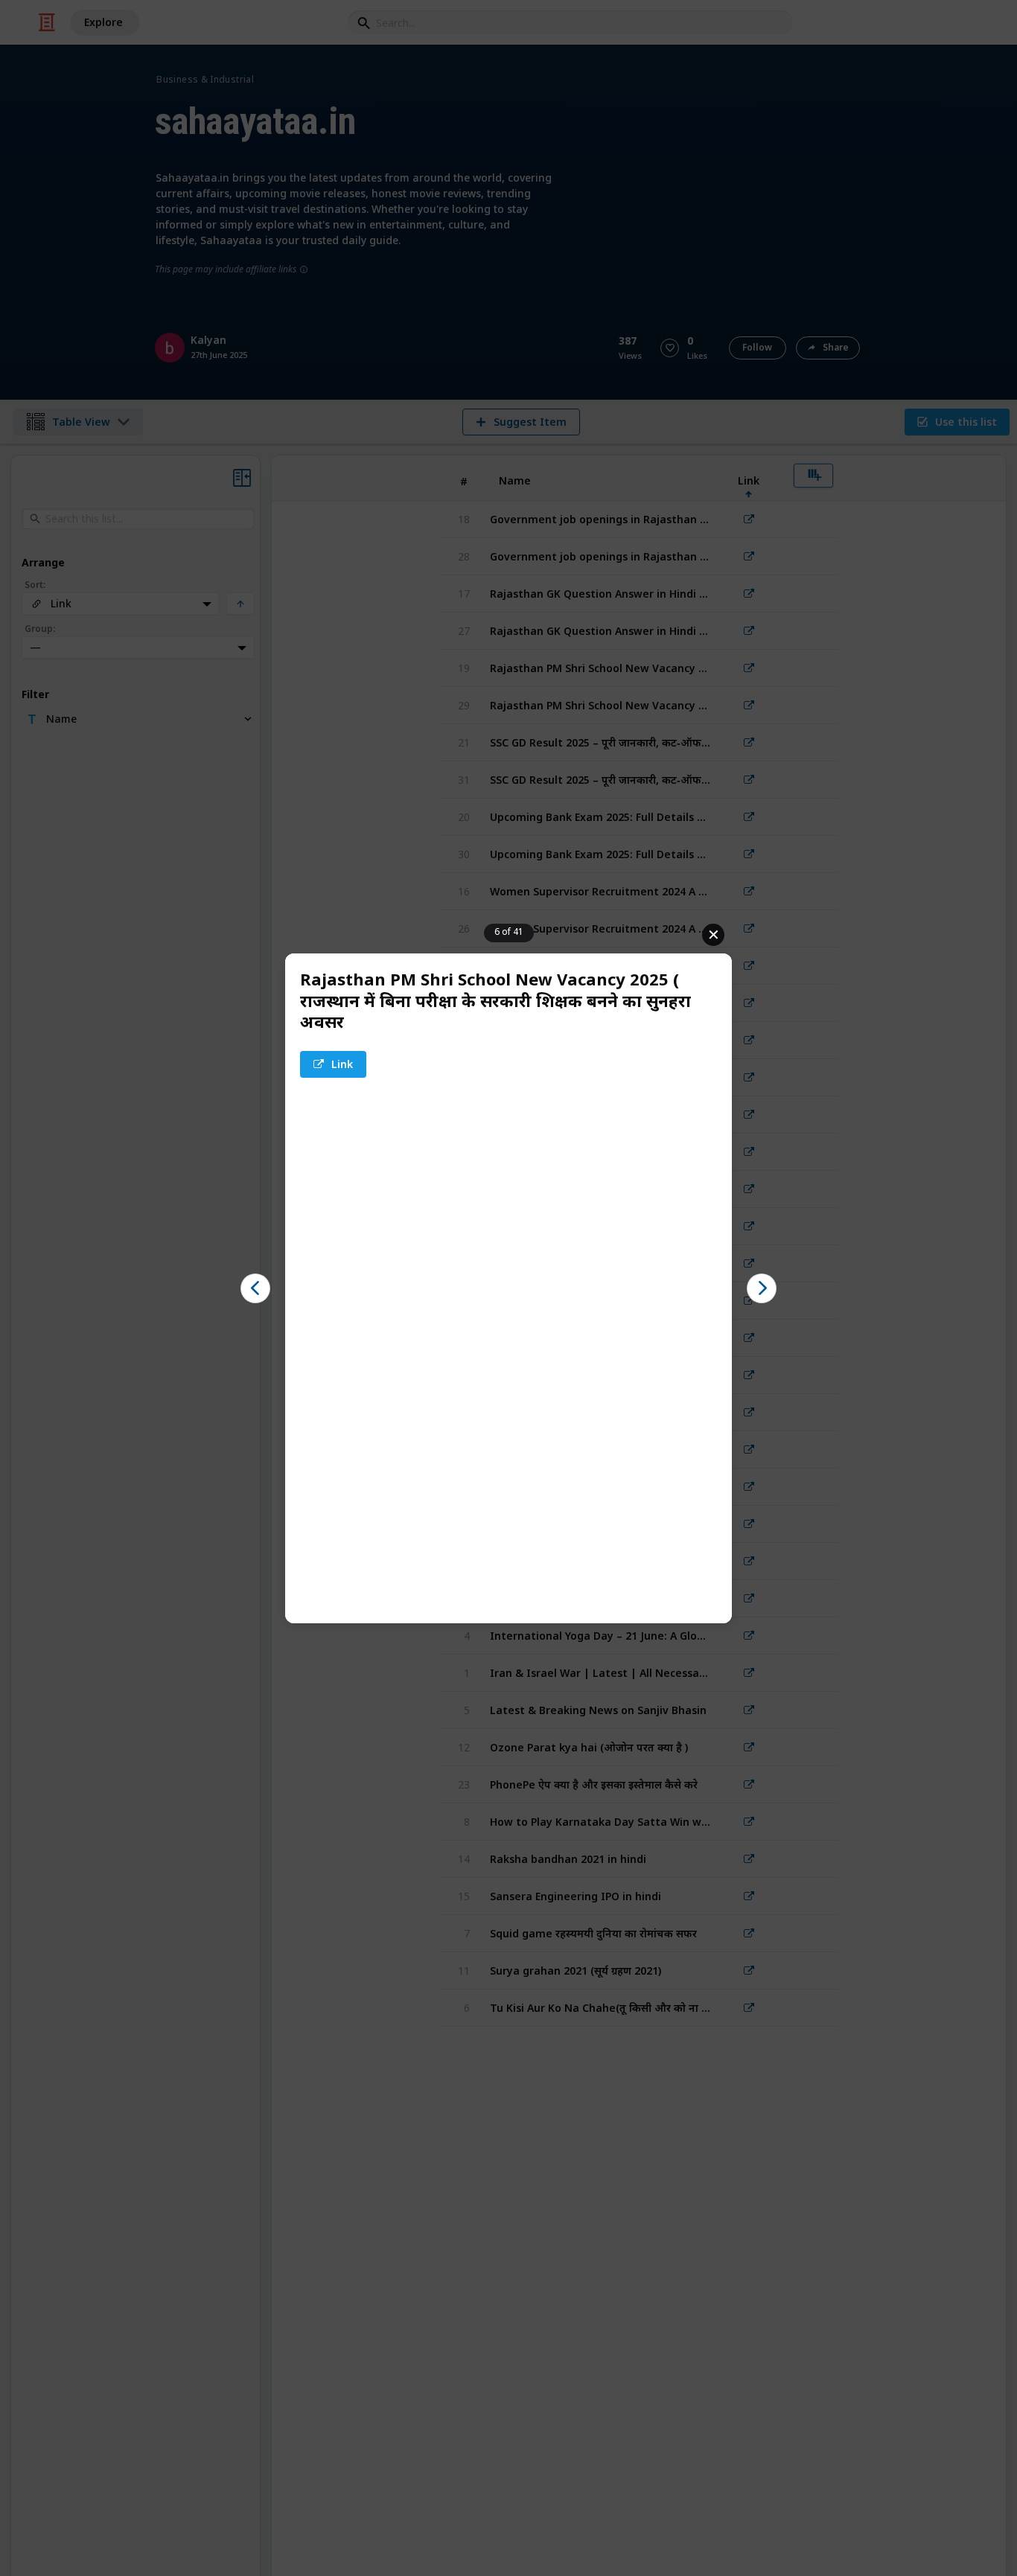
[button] (255, 1288)
